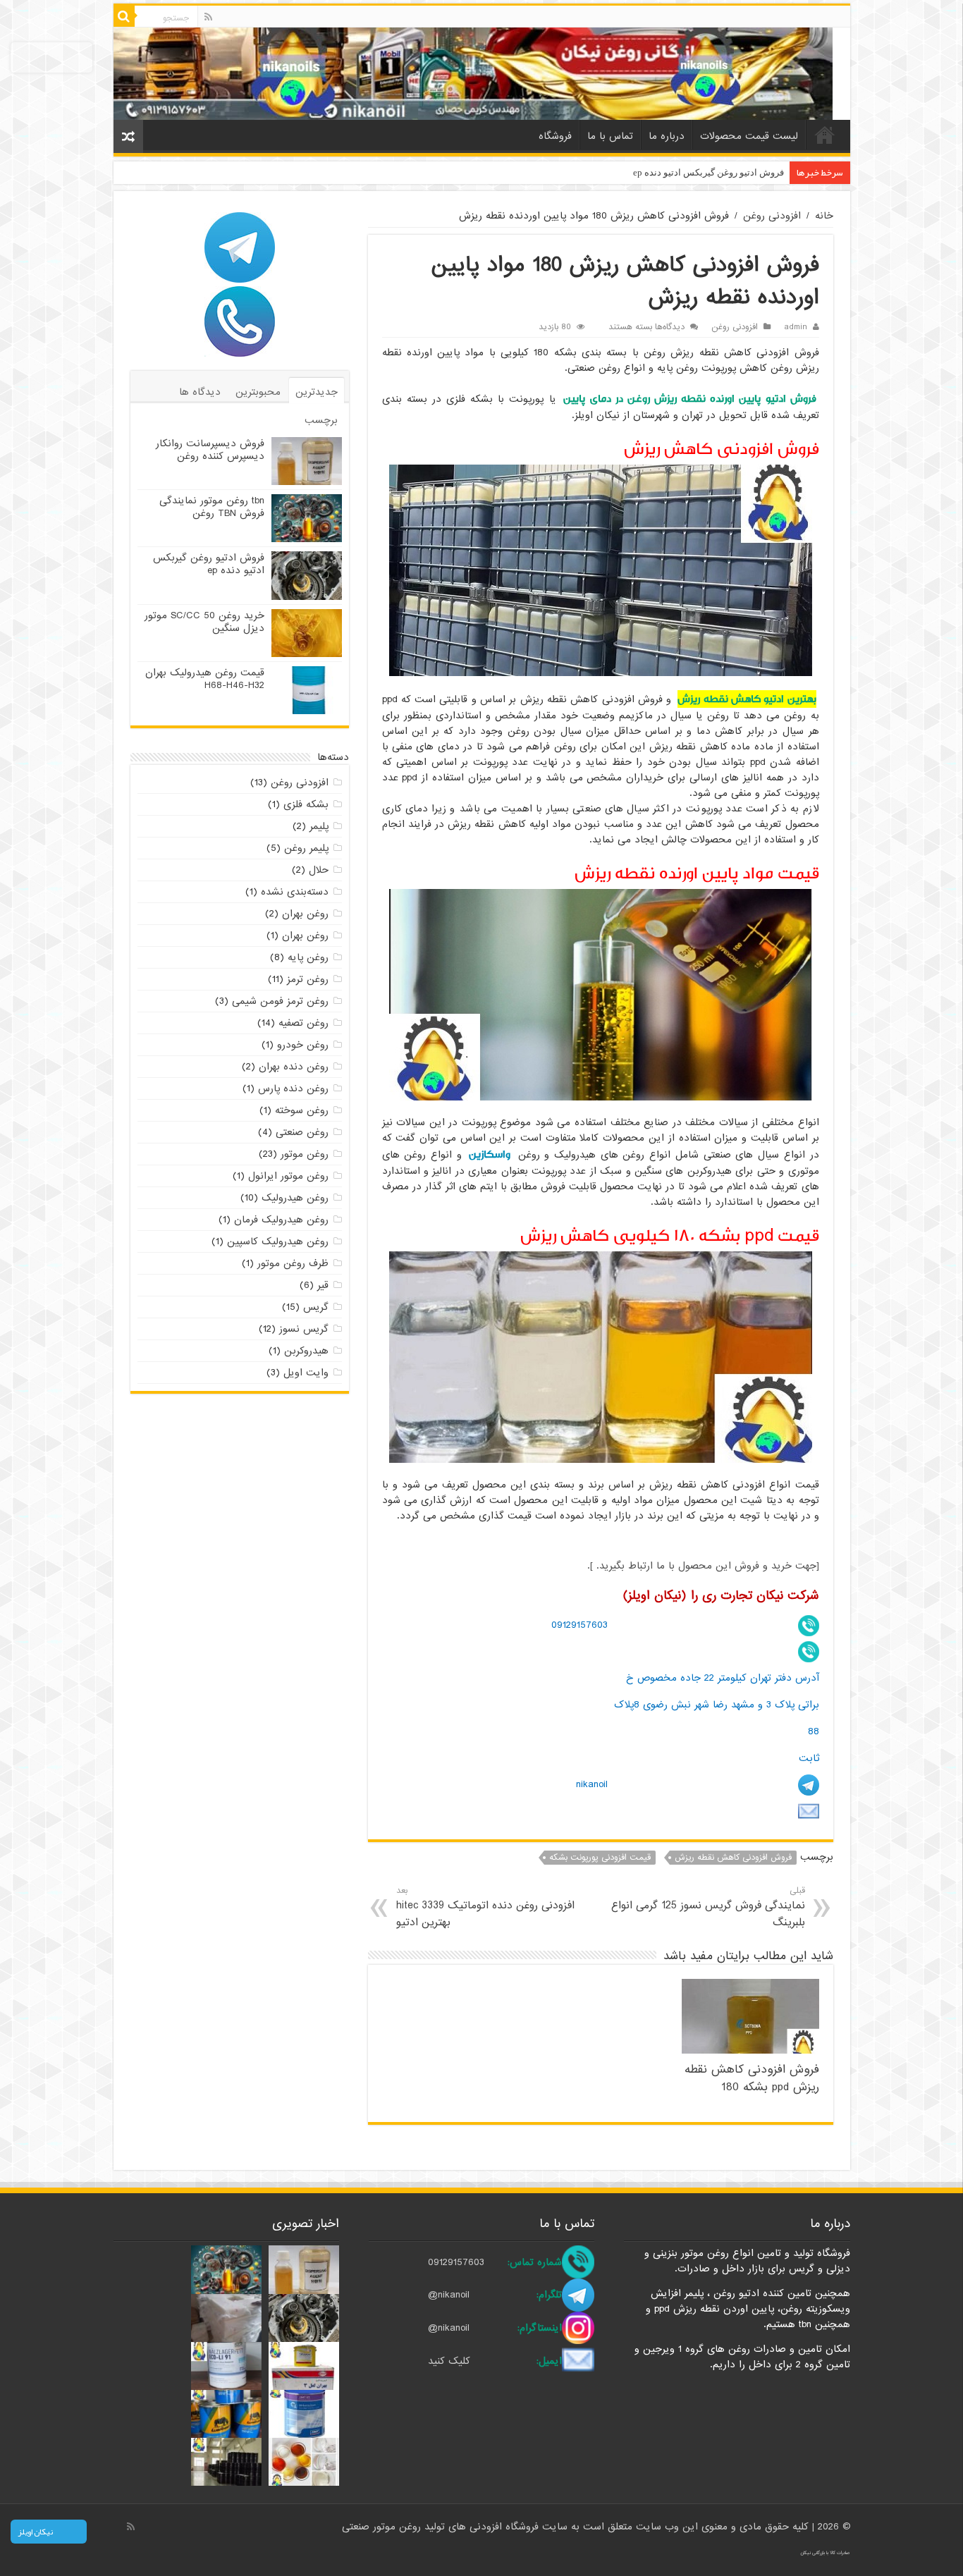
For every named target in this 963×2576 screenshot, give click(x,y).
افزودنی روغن (772, 216)
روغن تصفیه (303, 1023)
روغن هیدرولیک (295, 1198)
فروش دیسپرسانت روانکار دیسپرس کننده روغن (210, 450)
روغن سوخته (302, 1110)
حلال (319, 870)
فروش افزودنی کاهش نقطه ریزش (733, 1858)
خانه (825, 135)
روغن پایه (308, 957)
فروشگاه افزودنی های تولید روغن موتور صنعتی (442, 2527)
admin (796, 327)
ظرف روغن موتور (293, 1263)
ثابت (809, 1758)
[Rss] (208, 17)
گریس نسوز (304, 1329)
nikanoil (592, 1784)
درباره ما (667, 136)
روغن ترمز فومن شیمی (280, 1001)
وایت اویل (306, 1373)
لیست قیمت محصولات (749, 136)
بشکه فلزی (306, 804)
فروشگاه (555, 136)
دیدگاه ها (200, 392)
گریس (316, 1307)
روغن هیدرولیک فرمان (281, 1220)
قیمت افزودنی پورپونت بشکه (600, 1858)
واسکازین (490, 1154)
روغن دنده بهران (294, 1067)
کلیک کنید (449, 2361)
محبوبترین (258, 392)
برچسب (321, 420)
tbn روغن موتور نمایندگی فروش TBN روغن (212, 507)
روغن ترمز (308, 979)
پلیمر (319, 826)
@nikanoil (449, 2295)
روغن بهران (305, 914)
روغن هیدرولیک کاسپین (278, 1241)
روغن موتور (305, 1154)
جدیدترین (317, 392)
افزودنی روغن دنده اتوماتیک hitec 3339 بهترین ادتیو (485, 1907)
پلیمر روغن (306, 848)
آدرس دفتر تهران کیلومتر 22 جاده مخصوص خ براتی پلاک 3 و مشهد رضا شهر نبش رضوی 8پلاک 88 (717, 1704)
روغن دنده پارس (293, 1088)
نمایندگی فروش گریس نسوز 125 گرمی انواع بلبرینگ (708, 1907)
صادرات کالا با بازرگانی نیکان (825, 2553)
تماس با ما (610, 136)
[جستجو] (124, 16)
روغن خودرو (303, 1045)
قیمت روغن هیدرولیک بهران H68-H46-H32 (205, 679)
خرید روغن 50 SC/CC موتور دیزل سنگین (204, 622)
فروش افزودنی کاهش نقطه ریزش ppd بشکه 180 (752, 2078)
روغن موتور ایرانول (288, 1176)
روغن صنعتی (302, 1132)
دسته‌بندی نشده (295, 892)
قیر (323, 1285)
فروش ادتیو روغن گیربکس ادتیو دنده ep (709, 172)
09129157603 (579, 1625)
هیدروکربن (306, 1351)
